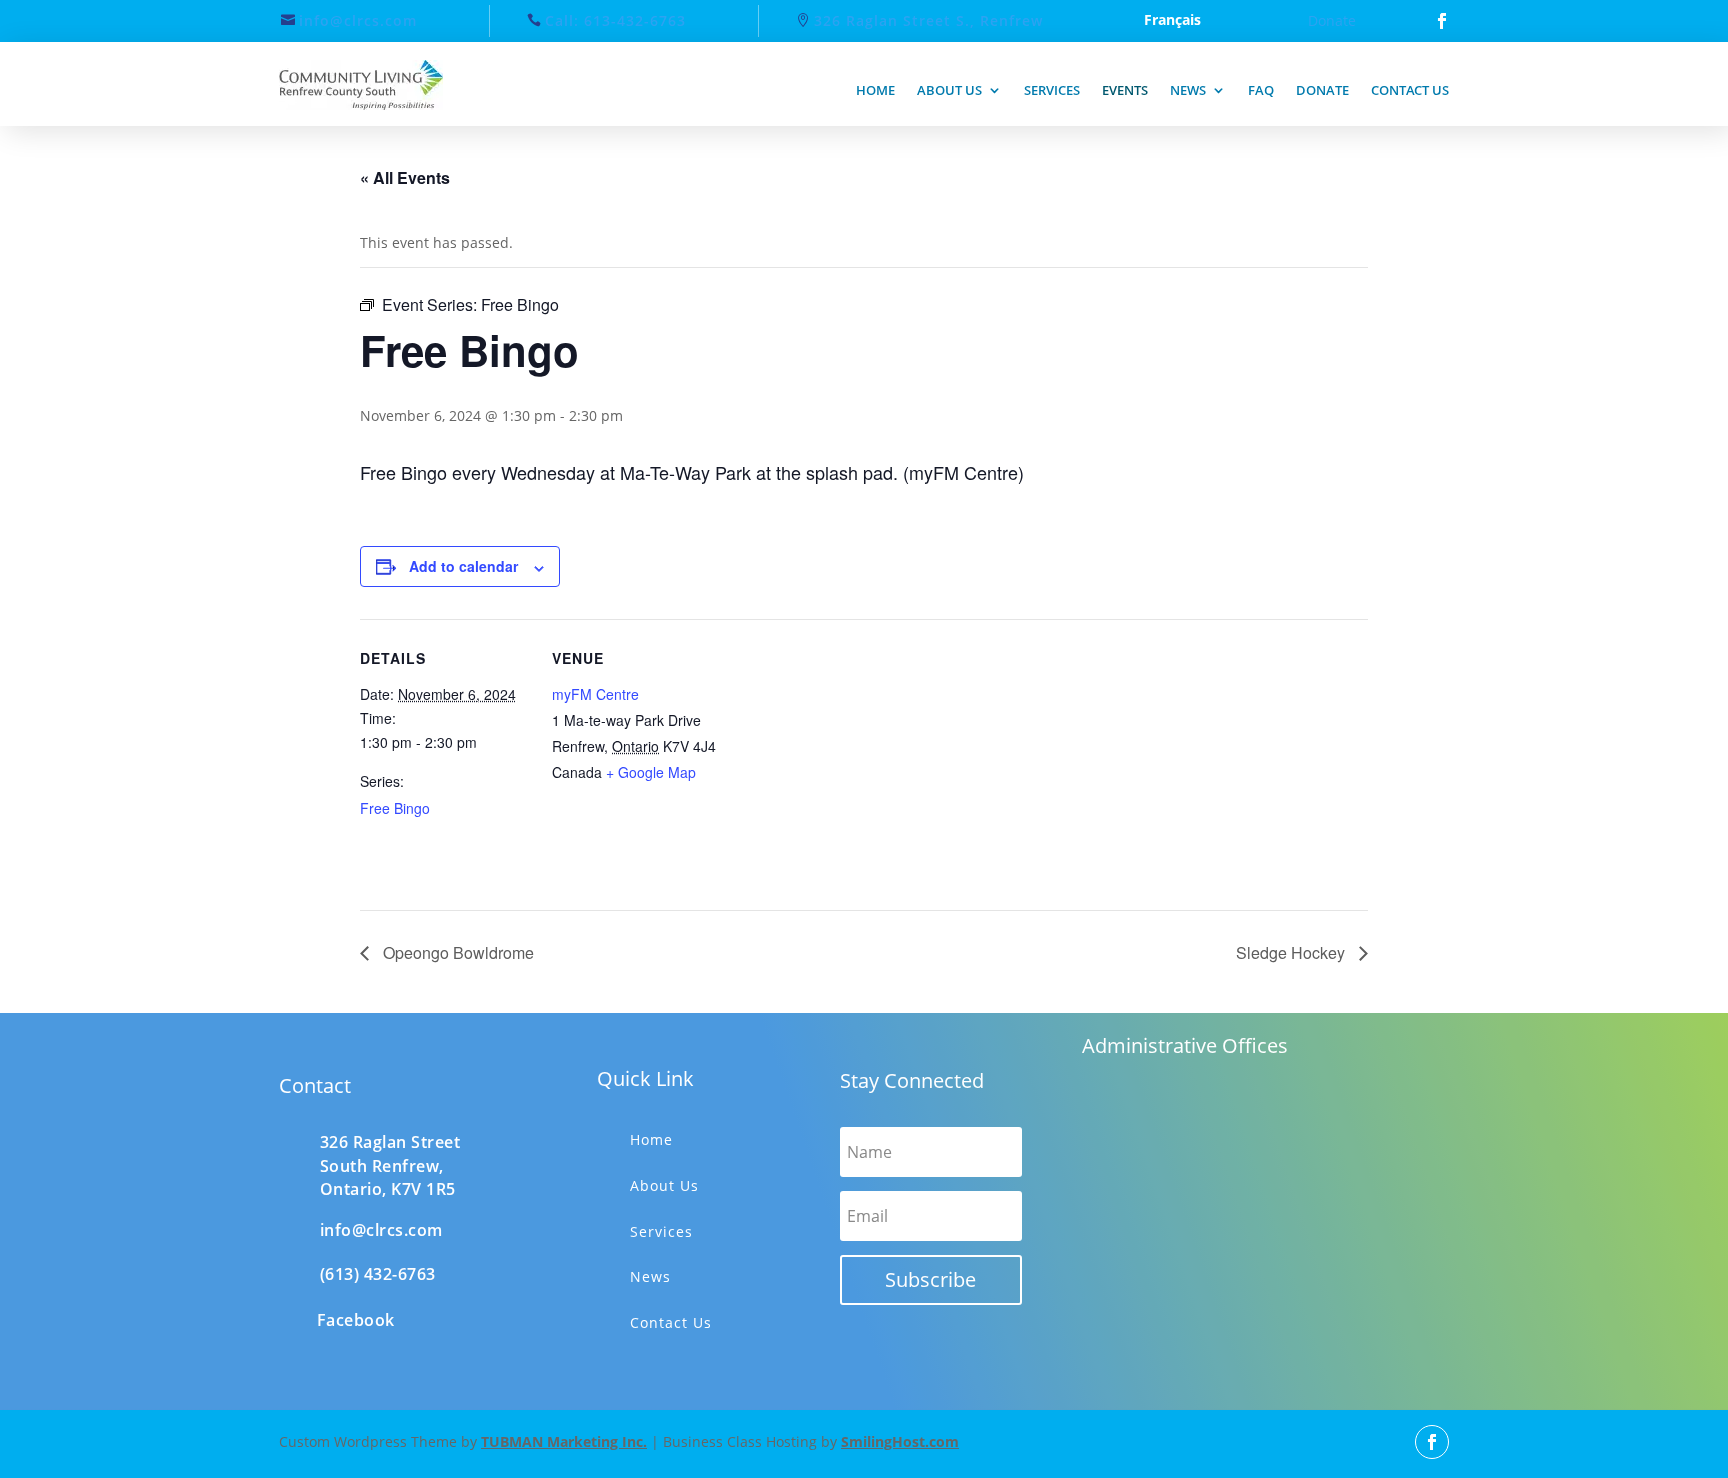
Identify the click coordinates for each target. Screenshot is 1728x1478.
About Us (664, 1185)
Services (1052, 90)
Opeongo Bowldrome (456, 952)
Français (1172, 21)
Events (1125, 90)
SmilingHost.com (900, 1441)
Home (875, 90)
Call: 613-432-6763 (615, 20)
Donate (1332, 20)
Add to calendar (463, 566)
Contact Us (671, 1322)
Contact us (1410, 90)
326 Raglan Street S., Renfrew (928, 20)
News (1188, 90)
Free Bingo (395, 808)
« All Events (405, 177)
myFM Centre (595, 694)
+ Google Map (651, 772)
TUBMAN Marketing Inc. (564, 1441)
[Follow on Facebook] (1442, 21)
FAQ (1261, 90)
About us (949, 90)
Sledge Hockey (1292, 952)
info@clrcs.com (358, 20)
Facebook (356, 1320)
